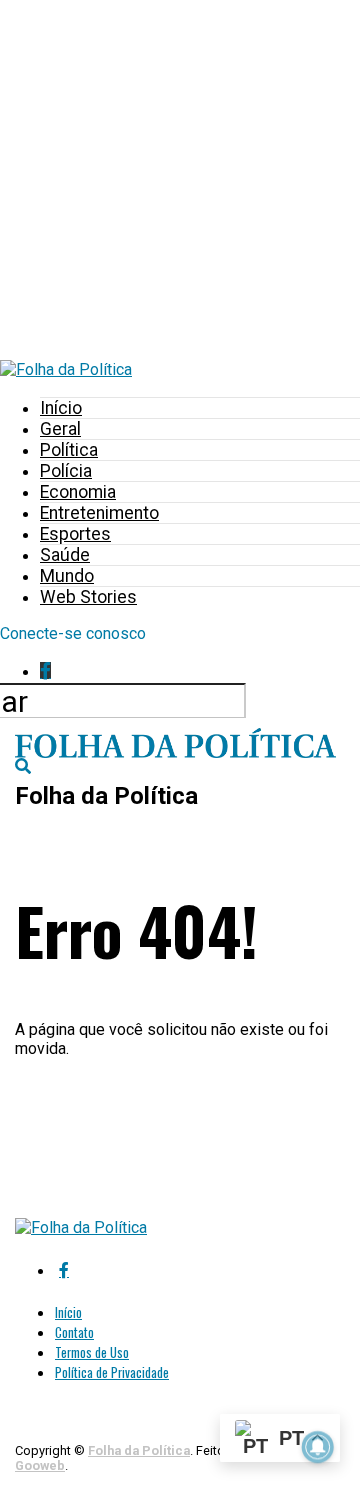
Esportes (75, 534)
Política (69, 450)
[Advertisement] (180, 180)
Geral (60, 429)
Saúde (65, 555)
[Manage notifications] (318, 1447)
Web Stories (88, 597)
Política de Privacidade (112, 1372)
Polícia (66, 471)
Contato (74, 1332)
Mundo (67, 576)
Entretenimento (99, 513)
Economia (78, 492)
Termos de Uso (92, 1352)
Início (61, 408)
